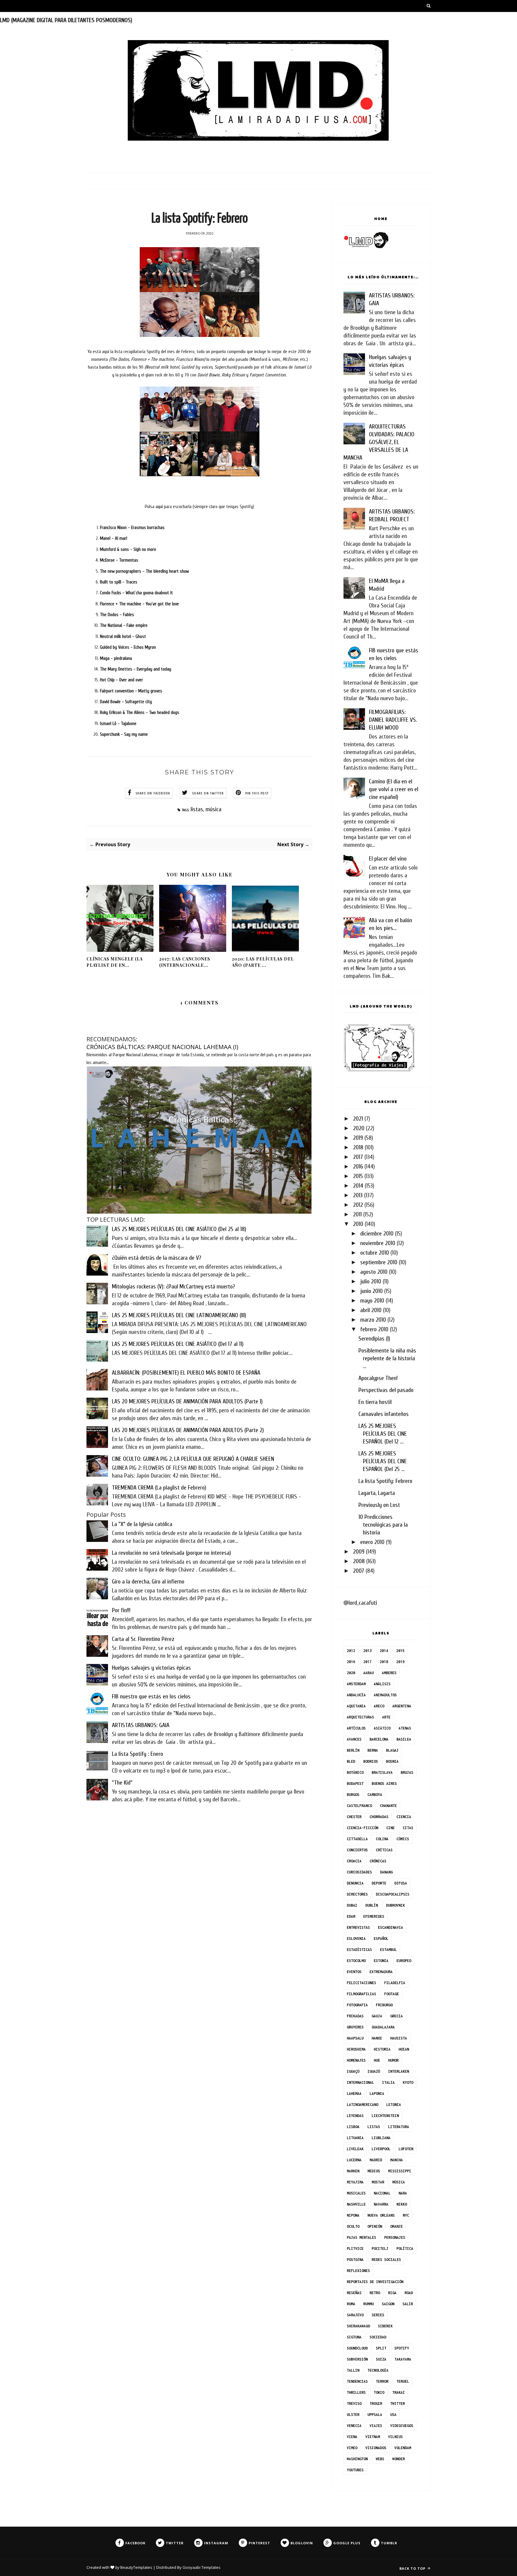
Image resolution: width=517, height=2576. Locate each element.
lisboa (353, 2127)
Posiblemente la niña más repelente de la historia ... (387, 1358)
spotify (402, 2348)
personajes (395, 2237)
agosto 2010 (374, 1272)
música (213, 809)
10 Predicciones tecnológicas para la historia (383, 1525)
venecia (354, 2426)
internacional (360, 2082)
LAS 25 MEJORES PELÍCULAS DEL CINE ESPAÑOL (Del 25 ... (383, 1461)
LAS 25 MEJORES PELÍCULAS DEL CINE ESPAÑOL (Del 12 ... (383, 1434)
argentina (402, 1706)
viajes (376, 2426)
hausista (399, 2038)
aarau (368, 1673)
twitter (397, 2403)
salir (408, 2304)
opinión (375, 2226)
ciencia (404, 1817)
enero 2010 (372, 1542)
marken (353, 2171)
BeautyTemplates (136, 2567)
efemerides (374, 1916)
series (378, 2315)
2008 (359, 1561)
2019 (358, 1138)
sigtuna (354, 2337)
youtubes (355, 2470)
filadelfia (395, 1983)
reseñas (354, 2293)
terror (382, 2381)
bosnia (392, 1761)
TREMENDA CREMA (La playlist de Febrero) (159, 1488)
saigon (388, 2304)
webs (380, 2459)
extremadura (381, 1972)
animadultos (385, 1695)
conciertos (357, 1850)
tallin (353, 2370)
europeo (404, 1961)
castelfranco (359, 1806)
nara (403, 2193)
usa (393, 2415)
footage (391, 1994)
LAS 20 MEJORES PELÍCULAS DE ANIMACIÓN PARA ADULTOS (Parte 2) (188, 1430)
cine (390, 1828)
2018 (358, 1147)
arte (386, 1717)
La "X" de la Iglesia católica (142, 1524)
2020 (359, 1128)
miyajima (355, 2182)
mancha (396, 2160)
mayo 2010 (372, 1301)
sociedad (378, 2337)
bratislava (382, 1772)
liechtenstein (385, 2116)
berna (373, 1750)
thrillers (356, 2392)
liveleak (355, 2149)
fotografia (357, 2005)
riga (392, 2293)
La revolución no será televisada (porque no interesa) (171, 1553)
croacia (354, 1861)
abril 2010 (371, 1310)
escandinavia (390, 1927)
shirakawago (358, 2326)
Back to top (413, 2568)
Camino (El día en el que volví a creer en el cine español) (394, 789)
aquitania (356, 1706)
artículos (356, 1728)
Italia (388, 2082)
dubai (352, 1905)
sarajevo (355, 2315)
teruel (403, 2381)
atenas (405, 1728)
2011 (357, 1214)
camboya (375, 1795)
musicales (356, 2193)
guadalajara (383, 2027)
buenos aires (384, 1784)
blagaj (392, 1750)
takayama (403, 2359)
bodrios (371, 1761)
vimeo (352, 2448)
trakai (399, 2392)
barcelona (379, 1739)
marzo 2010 (373, 1320)
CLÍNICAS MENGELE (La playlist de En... (115, 962)
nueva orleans (381, 2215)
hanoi (377, 2038)
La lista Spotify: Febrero (385, 1481)
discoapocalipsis (393, 1894)
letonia (394, 2105)
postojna (355, 2260)
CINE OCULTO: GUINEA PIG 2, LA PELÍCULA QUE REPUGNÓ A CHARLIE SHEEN (193, 1459)
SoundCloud (357, 2348)
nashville (356, 2204)
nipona (353, 2215)
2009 (359, 1552)
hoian (404, 2049)
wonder (399, 2459)
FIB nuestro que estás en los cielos (151, 1696)
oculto (353, 2226)
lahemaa (354, 2094)
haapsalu (355, 2038)
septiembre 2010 (379, 1262)
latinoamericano (362, 2105)
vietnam (373, 2437)
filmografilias (361, 1994)
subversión (357, 2359)
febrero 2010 (374, 1329)
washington (357, 2459)
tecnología (378, 2370)
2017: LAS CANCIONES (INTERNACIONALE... (185, 962)
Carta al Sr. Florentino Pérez (143, 1639)
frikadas (355, 2016)
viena (352, 2437)
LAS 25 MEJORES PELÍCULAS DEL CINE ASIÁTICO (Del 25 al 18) (179, 1229)
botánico (355, 1772)
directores (357, 1894)
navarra (381, 2204)
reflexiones (358, 2271)
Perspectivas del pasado (386, 1390)
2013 (358, 1195)
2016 (358, 1167)
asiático (382, 1728)
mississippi (400, 2171)
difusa (401, 1883)
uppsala (375, 2415)
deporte (379, 1883)
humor (393, 2060)
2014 (358, 1186)
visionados (376, 2448)
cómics (403, 1839)
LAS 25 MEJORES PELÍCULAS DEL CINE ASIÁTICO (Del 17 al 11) (178, 1344)
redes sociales (386, 2260)
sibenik (385, 2326)
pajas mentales (361, 2237)
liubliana (381, 2138)
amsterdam (356, 1684)
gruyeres (355, 2027)
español (381, 1939)
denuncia (355, 1883)
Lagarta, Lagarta (377, 1493)
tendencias (357, 2381)
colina (382, 1839)
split (381, 2348)
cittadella (357, 1839)
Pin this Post (257, 793)
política (405, 2249)
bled (351, 1761)
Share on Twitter (208, 793)
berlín (353, 1750)
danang (386, 1872)
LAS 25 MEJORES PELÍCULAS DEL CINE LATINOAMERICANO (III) (179, 1315)
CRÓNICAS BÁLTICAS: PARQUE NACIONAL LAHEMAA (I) (162, 1047)
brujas (407, 1772)
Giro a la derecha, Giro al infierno (148, 1582)
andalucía (356, 1695)
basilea (404, 1739)
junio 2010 (371, 1291)
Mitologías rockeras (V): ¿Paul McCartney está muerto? (173, 1287)
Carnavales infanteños (384, 1414)
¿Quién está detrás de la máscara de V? (156, 1258)
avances (354, 1739)
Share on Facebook (153, 793)
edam (351, 1916)
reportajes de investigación (375, 2282)
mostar (378, 2182)
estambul (388, 1950)
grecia (396, 2016)
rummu (368, 2304)
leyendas (355, 2116)
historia (382, 2049)
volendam (403, 2448)
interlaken (399, 2071)
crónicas (378, 1861)
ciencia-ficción (362, 1828)
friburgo (384, 2005)
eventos (354, 1972)
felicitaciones (361, 1983)
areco (379, 1706)
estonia (381, 1961)
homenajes (356, 2060)
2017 (358, 1157)
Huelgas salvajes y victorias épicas (151, 1668)
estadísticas (359, 1950)
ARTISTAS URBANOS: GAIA (141, 1725)
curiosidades (359, 1872)
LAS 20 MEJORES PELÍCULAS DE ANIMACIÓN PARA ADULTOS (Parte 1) (187, 1401)
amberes (389, 1673)
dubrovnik (395, 1905)
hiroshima (356, 2049)
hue (377, 2060)
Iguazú (374, 2071)
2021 (358, 1119)
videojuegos (402, 2426)
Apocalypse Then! (378, 1378)
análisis (382, 1684)
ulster (353, 2415)
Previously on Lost (379, 1505)
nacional (382, 2193)
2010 (358, 1224)
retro (375, 2293)
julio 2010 (371, 1281)
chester (354, 1817)
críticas (384, 1850)
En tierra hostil (375, 1402)
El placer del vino (388, 859)
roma (351, 2304)
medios (374, 2171)
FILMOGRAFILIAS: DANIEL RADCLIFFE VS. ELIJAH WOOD (393, 720)
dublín (372, 1905)
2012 (358, 1205)
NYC (406, 2215)
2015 (358, 1176)
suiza (381, 2359)
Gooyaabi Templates (202, 2567)
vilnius (395, 2437)
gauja (377, 2016)
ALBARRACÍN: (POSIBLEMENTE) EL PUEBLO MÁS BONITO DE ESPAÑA (186, 1373)
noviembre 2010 (378, 1243)
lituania (355, 2138)
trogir (376, 2403)
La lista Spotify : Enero (137, 1754)
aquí (159, 507)
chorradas (379, 1817)
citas (408, 1828)
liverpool (381, 2149)
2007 (359, 1571)
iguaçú (353, 2071)
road (409, 2293)
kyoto (408, 2082)
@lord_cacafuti (360, 1603)
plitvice (355, 2249)
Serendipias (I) (374, 1339)
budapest (355, 1784)
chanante (388, 1806)
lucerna (354, 2160)
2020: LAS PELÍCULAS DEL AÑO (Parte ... (263, 962)
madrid (376, 2160)
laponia (377, 2094)
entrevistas (358, 1927)
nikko (402, 2204)
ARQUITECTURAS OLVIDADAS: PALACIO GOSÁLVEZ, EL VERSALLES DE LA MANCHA (379, 442)
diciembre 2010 (377, 1234)
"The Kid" (122, 1783)
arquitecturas (360, 1717)
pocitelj (380, 2249)
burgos (353, 1795)
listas (197, 809)
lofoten (406, 2149)
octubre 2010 (375, 1253)
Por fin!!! (121, 1610)
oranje (396, 2226)
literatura (399, 2127)
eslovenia (356, 1939)
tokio (379, 2392)
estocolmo (356, 1961)
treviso (354, 2403)
